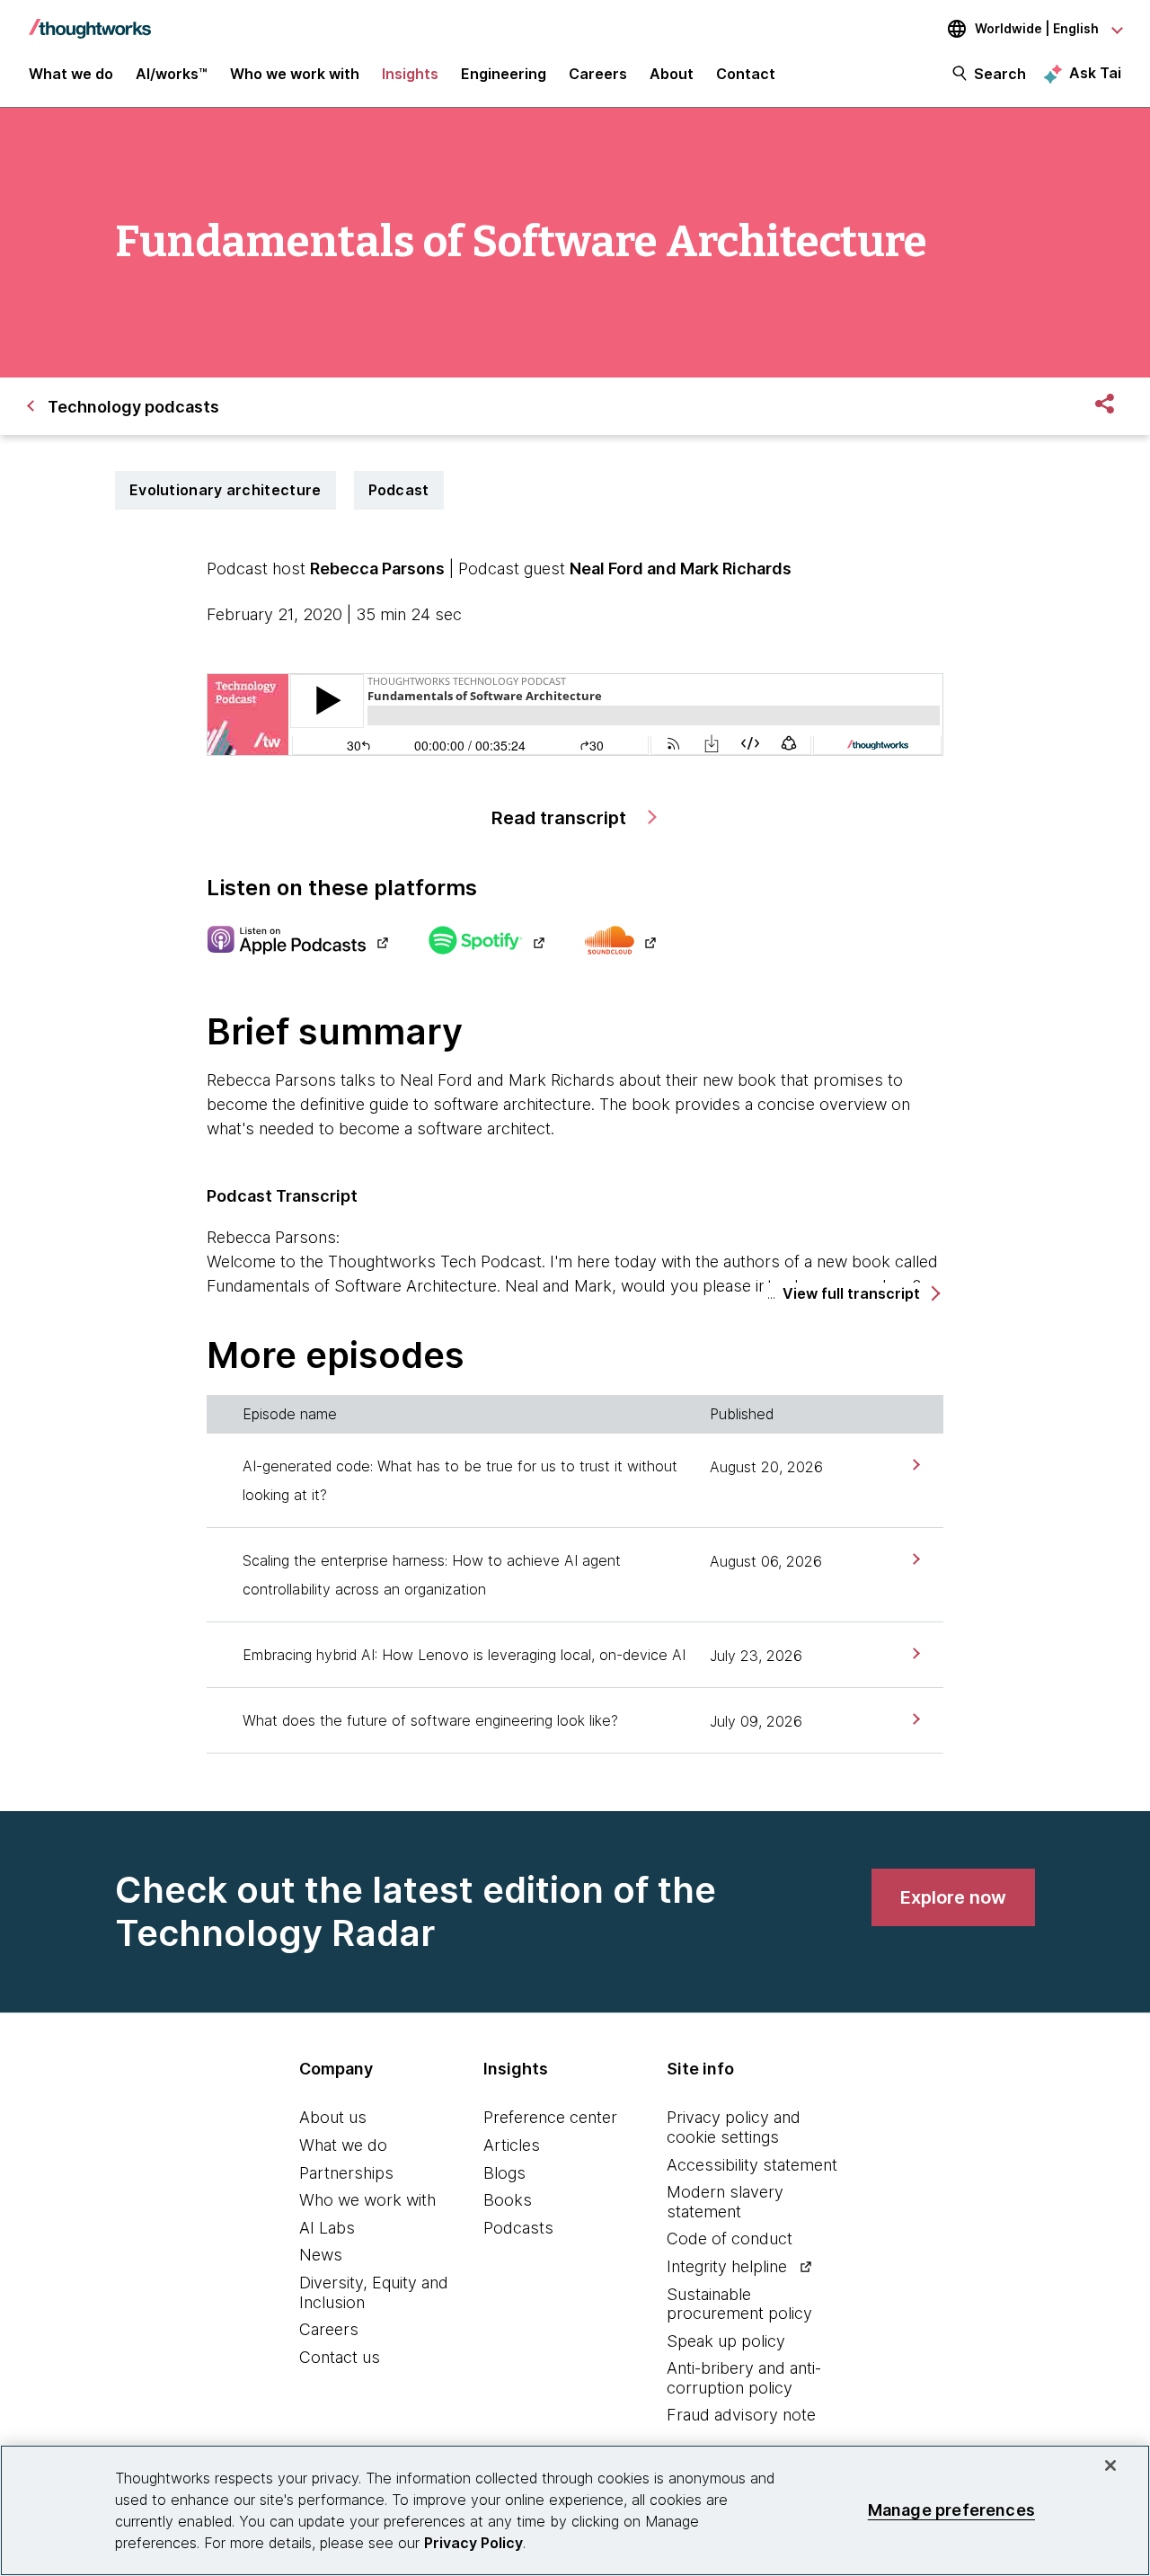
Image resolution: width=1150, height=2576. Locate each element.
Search (1000, 74)
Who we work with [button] (295, 74)
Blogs (504, 2173)
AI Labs (327, 2228)
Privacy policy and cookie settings (734, 2127)
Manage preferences (951, 2510)
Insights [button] (410, 74)
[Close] (1110, 2465)
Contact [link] (746, 74)
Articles (512, 2145)
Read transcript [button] (561, 818)
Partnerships (346, 2173)
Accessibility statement (752, 2165)
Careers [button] (598, 74)
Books (508, 2200)
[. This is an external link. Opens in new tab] (297, 942)
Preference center (550, 2117)
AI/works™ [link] (172, 74)
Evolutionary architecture (226, 490)
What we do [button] (71, 74)
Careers (329, 2329)
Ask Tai (1095, 73)
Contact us (340, 2357)
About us (333, 2117)
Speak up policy (726, 2341)
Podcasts (518, 2228)
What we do (343, 2145)
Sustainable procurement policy (739, 2304)
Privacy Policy (473, 2543)
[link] (914, 1465)
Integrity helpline (727, 2266)
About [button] (672, 74)
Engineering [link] (504, 74)
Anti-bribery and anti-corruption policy (744, 2378)
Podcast (399, 490)
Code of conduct (730, 2238)
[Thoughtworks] (90, 20)
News (321, 2255)
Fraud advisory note (741, 2415)
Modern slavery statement (725, 2202)
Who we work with (367, 2200)
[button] (860, 1294)
